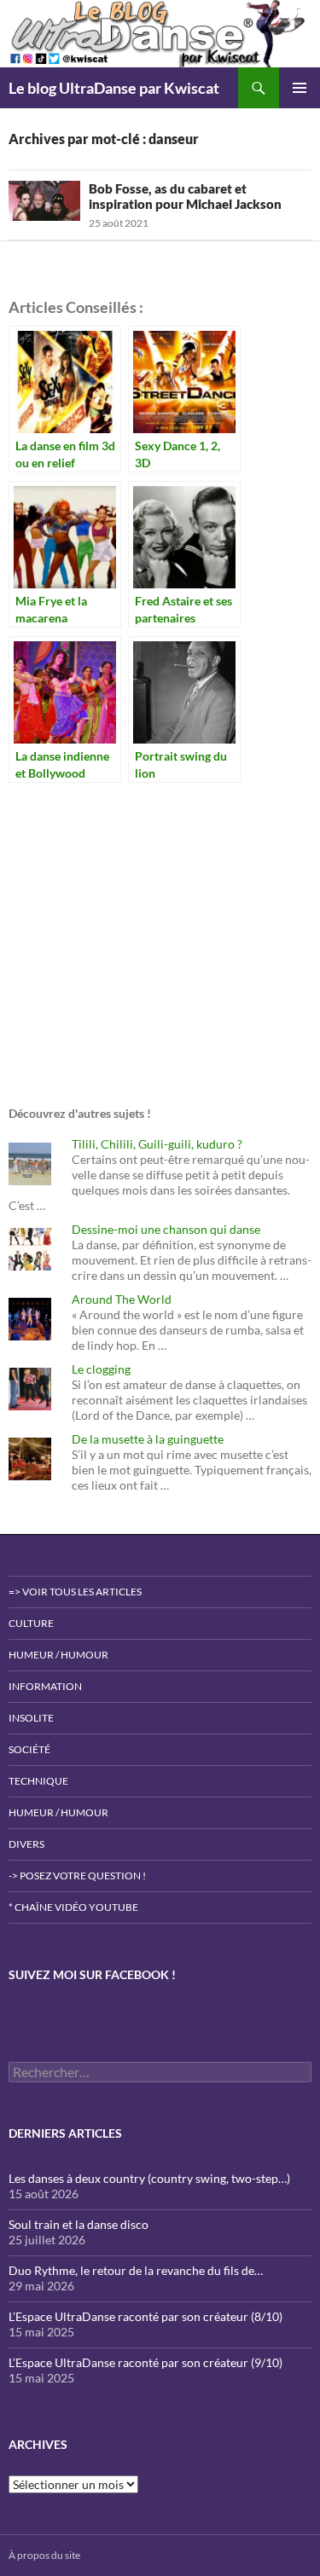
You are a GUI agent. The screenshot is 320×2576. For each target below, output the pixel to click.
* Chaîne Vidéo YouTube (73, 1907)
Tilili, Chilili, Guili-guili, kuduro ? (157, 1144)
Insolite (31, 1718)
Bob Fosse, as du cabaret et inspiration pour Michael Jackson (185, 196)
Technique (38, 1781)
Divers (26, 1844)
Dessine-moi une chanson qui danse (166, 1229)
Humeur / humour (58, 1655)
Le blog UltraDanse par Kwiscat (114, 88)
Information (45, 1686)
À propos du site (44, 2555)
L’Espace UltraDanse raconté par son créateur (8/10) (145, 2316)
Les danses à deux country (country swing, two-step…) (149, 2178)
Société (29, 1749)
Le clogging (101, 1369)
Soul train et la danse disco (79, 2224)
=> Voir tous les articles (75, 1592)
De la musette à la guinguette (148, 1439)
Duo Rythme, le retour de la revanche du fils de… (136, 2270)
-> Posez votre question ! (77, 1876)
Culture (31, 1623)
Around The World (122, 1299)
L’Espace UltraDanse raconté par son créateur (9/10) (145, 2362)
